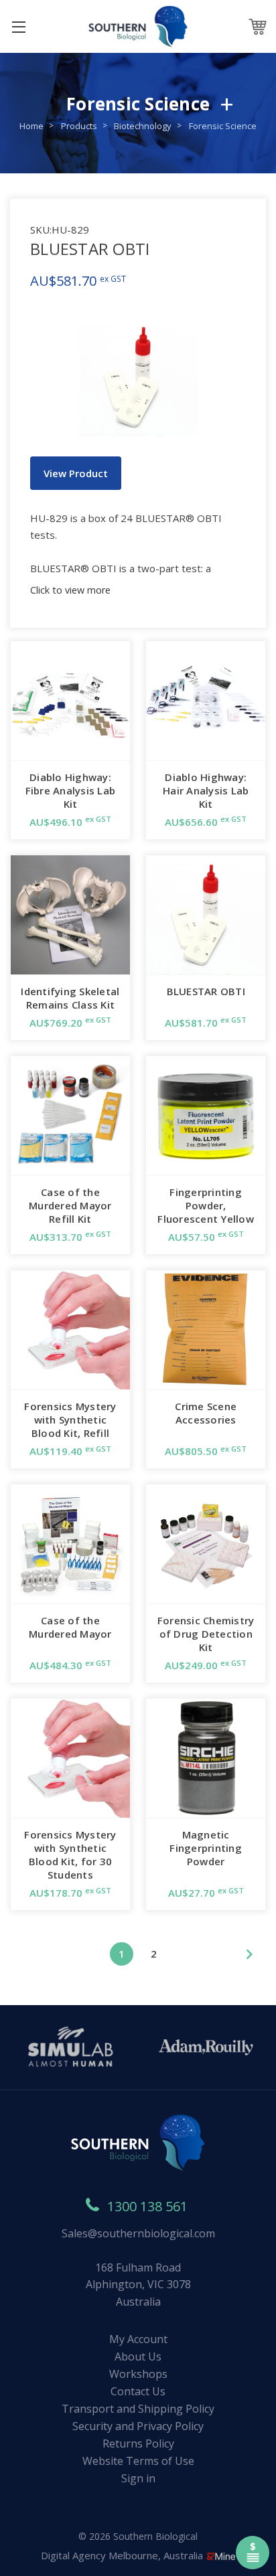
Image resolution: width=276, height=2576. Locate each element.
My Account (138, 2339)
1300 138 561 (147, 2206)
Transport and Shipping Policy (138, 2409)
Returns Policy (138, 2443)
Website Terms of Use (138, 2461)
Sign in (138, 2478)
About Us (138, 2356)
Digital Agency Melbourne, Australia (123, 2555)
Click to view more (70, 590)
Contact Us (138, 2391)
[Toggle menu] (18, 26)
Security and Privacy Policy (138, 2426)
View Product (76, 473)
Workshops (138, 2374)
